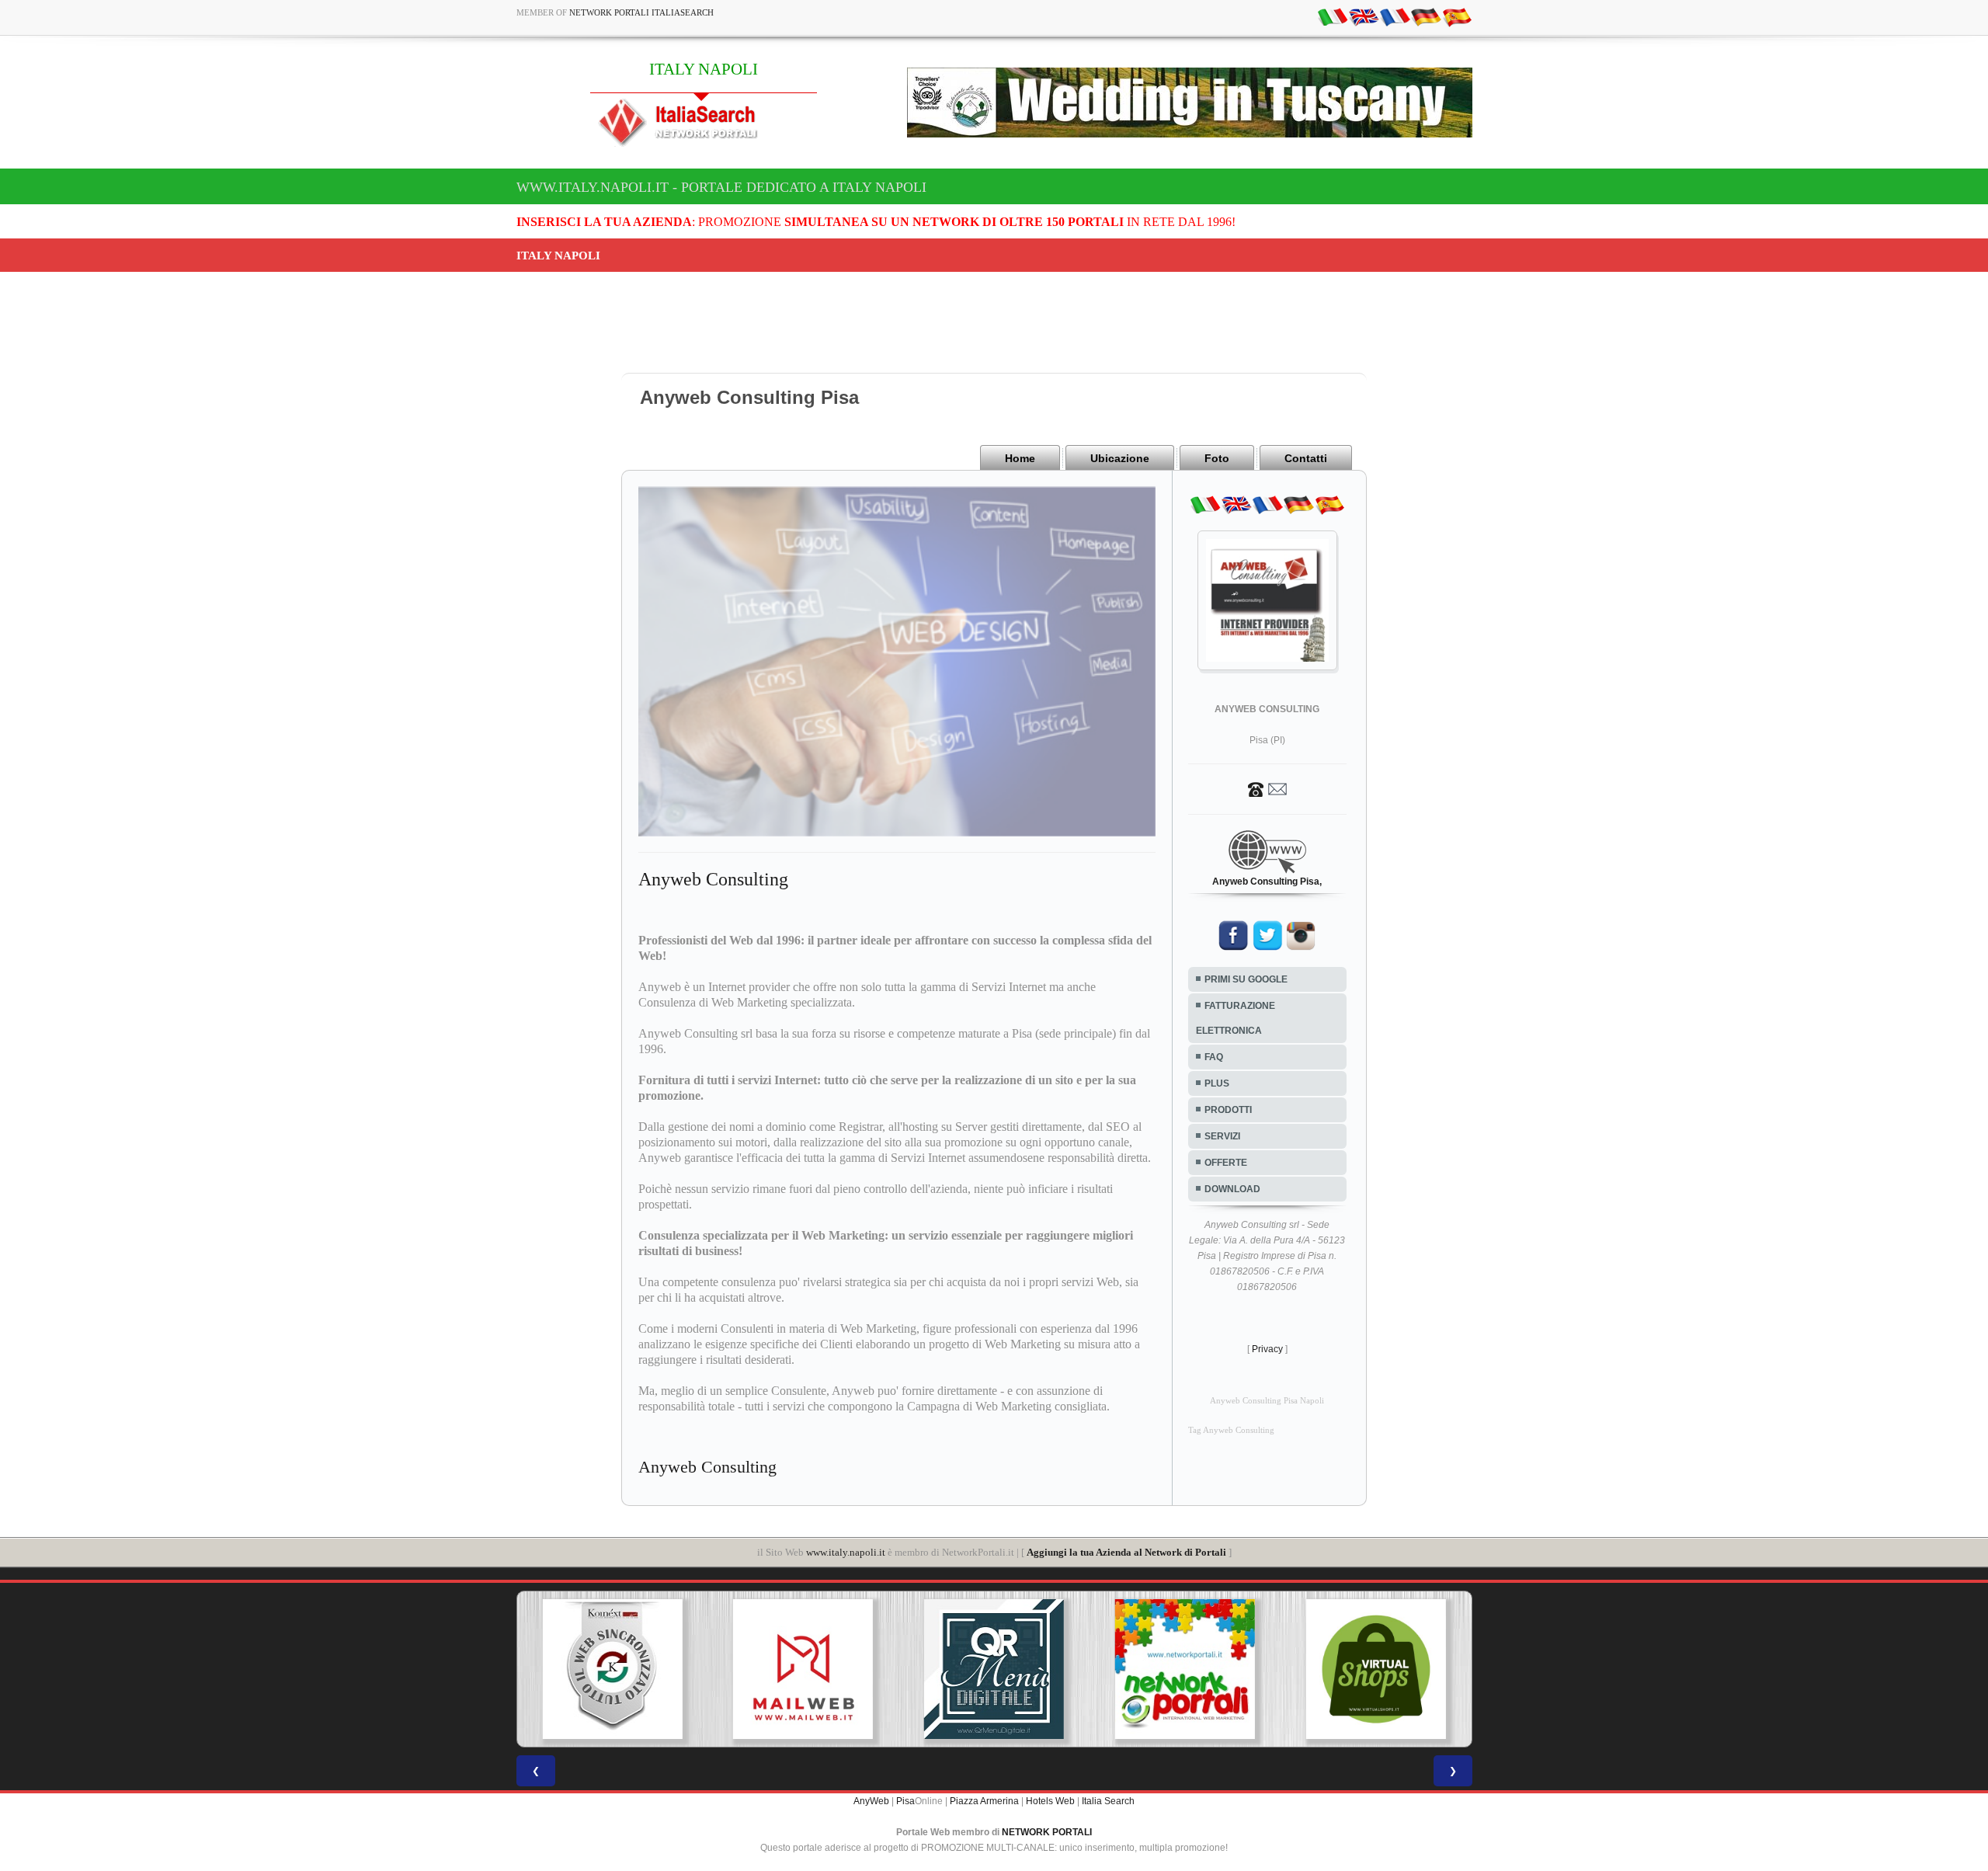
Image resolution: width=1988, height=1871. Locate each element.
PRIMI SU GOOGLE (1246, 979)
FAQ (1214, 1057)
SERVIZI (1222, 1136)
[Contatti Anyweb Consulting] (1267, 788)
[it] (1333, 16)
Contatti (1306, 458)
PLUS (1217, 1083)
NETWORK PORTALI (1047, 1832)
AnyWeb (871, 1801)
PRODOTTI (1228, 1110)
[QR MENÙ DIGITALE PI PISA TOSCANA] (803, 1669)
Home (1020, 458)
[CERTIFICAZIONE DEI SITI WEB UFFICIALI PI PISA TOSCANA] (1376, 1669)
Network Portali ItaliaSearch (641, 12)
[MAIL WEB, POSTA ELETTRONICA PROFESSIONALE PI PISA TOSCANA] (612, 1669)
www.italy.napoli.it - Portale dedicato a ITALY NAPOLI (721, 187)
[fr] (1395, 16)
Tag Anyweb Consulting (1231, 1430)
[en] (1364, 16)
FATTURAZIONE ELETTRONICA (1236, 1018)
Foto (1217, 458)
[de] (1426, 16)
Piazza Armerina (984, 1801)
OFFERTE (1226, 1163)
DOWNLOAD (1232, 1189)
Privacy (1267, 1349)
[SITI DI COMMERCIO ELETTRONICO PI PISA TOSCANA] (1185, 1669)
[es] (1457, 16)
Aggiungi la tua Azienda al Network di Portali (1126, 1552)
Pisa (905, 1801)
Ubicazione (1120, 458)
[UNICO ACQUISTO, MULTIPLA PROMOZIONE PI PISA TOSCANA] (994, 1669)
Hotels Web (1050, 1801)
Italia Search (1108, 1801)
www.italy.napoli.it (846, 1552)
